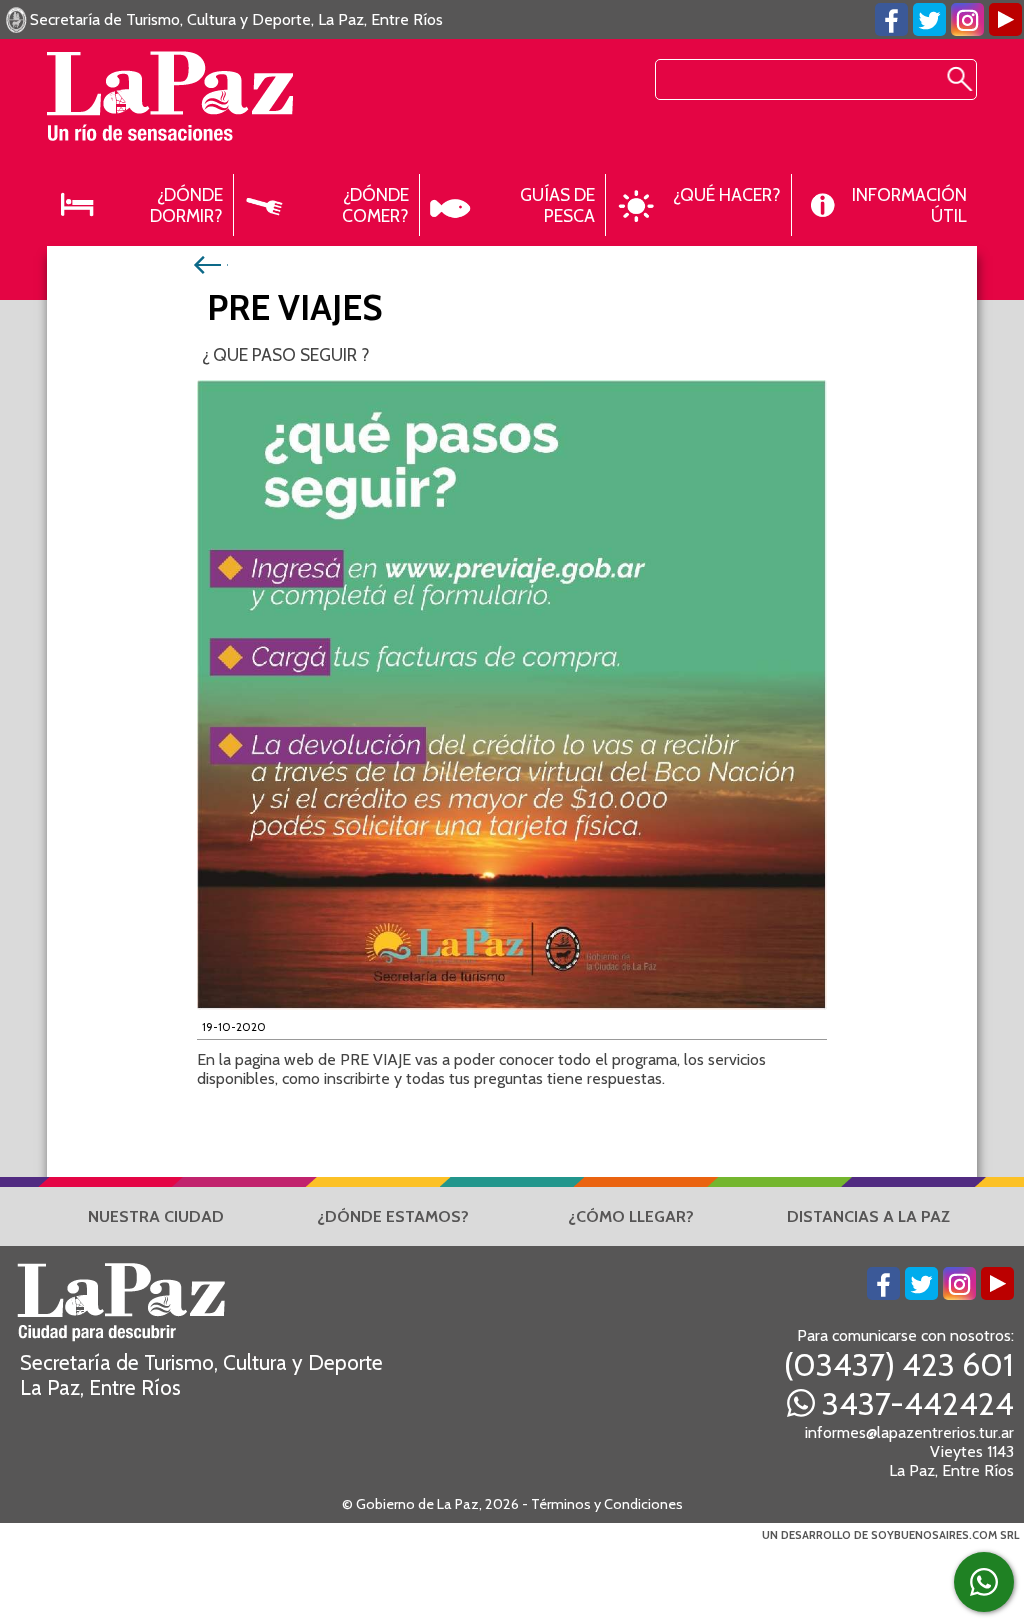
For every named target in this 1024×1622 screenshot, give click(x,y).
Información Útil (909, 205)
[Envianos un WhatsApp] (984, 1582)
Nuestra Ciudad (156, 1216)
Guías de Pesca (557, 205)
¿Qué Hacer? (727, 194)
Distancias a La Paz (868, 1216)
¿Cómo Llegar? (631, 1216)
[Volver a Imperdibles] (210, 263)
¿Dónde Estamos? (393, 1216)
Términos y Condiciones (607, 1504)
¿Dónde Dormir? (186, 205)
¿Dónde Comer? (375, 205)
